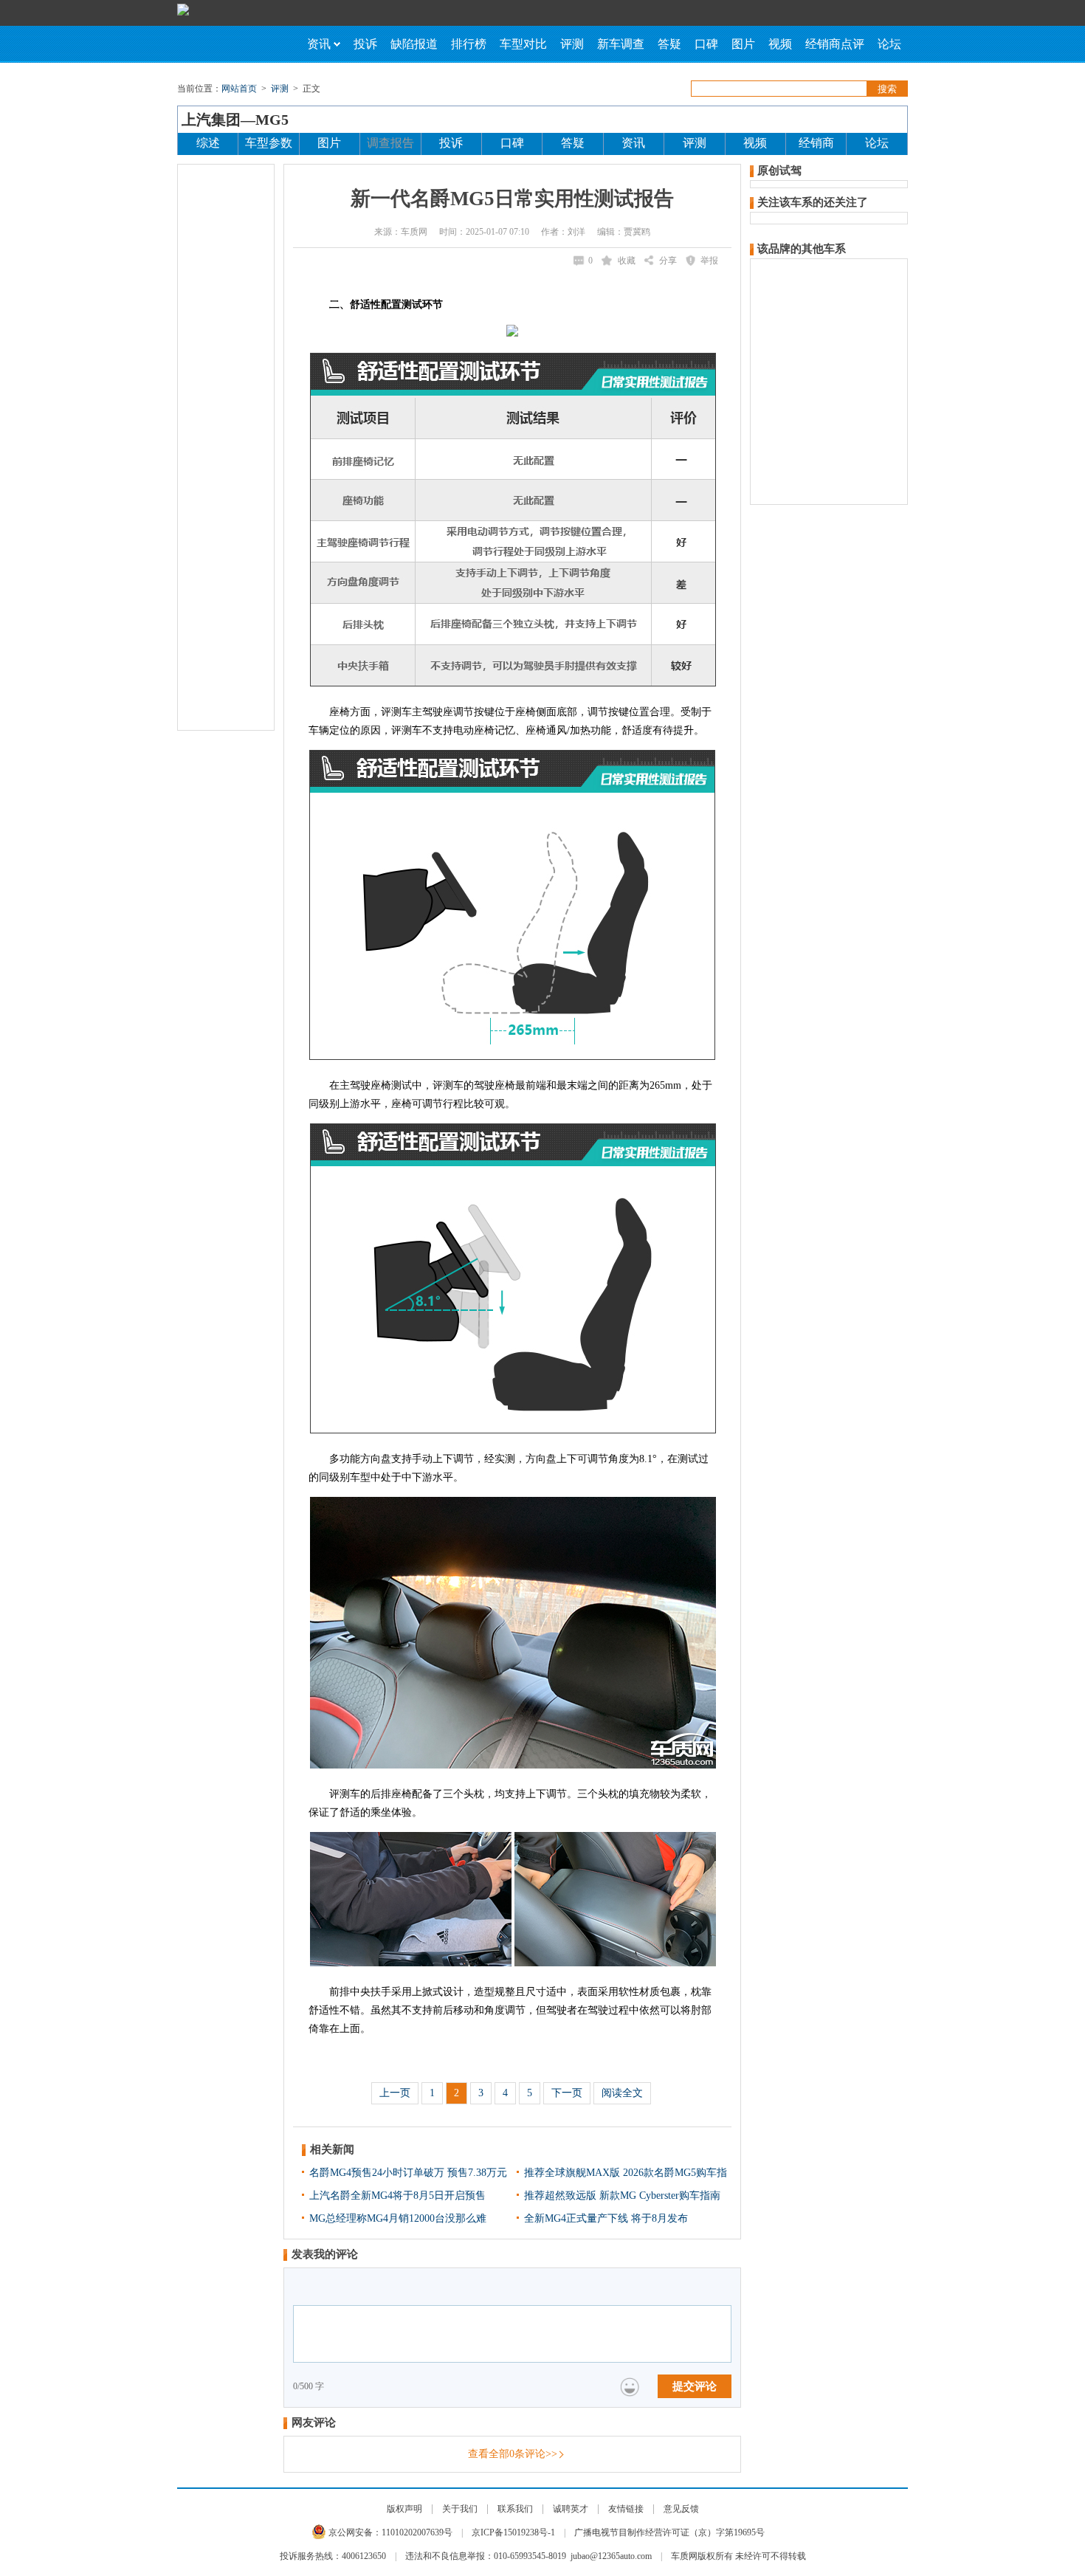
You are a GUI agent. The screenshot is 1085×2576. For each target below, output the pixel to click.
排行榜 (469, 44)
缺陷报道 (414, 44)
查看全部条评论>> (513, 2454)
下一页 (567, 2093)
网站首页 (239, 89)
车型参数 (269, 143)
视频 (780, 44)
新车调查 (621, 44)
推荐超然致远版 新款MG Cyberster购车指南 (622, 2196)
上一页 (395, 2093)
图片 (743, 44)
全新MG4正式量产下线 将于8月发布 (606, 2218)
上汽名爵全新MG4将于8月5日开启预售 (397, 2196)
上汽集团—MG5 (235, 120)
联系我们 (515, 2509)
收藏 (627, 261)
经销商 (816, 143)
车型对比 (523, 44)
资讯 (319, 44)
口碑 (706, 44)
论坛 (889, 44)
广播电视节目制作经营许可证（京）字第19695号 (669, 2532)
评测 (572, 44)
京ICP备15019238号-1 (513, 2532)
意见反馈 (681, 2509)
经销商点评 (835, 44)
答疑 (669, 44)
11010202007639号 (417, 2532)
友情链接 (626, 2509)
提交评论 (695, 2386)
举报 (709, 261)
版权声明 (404, 2509)
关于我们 (460, 2509)
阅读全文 (622, 2093)
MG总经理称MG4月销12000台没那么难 (398, 2218)
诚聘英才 (571, 2509)
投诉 (365, 44)
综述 (208, 143)
